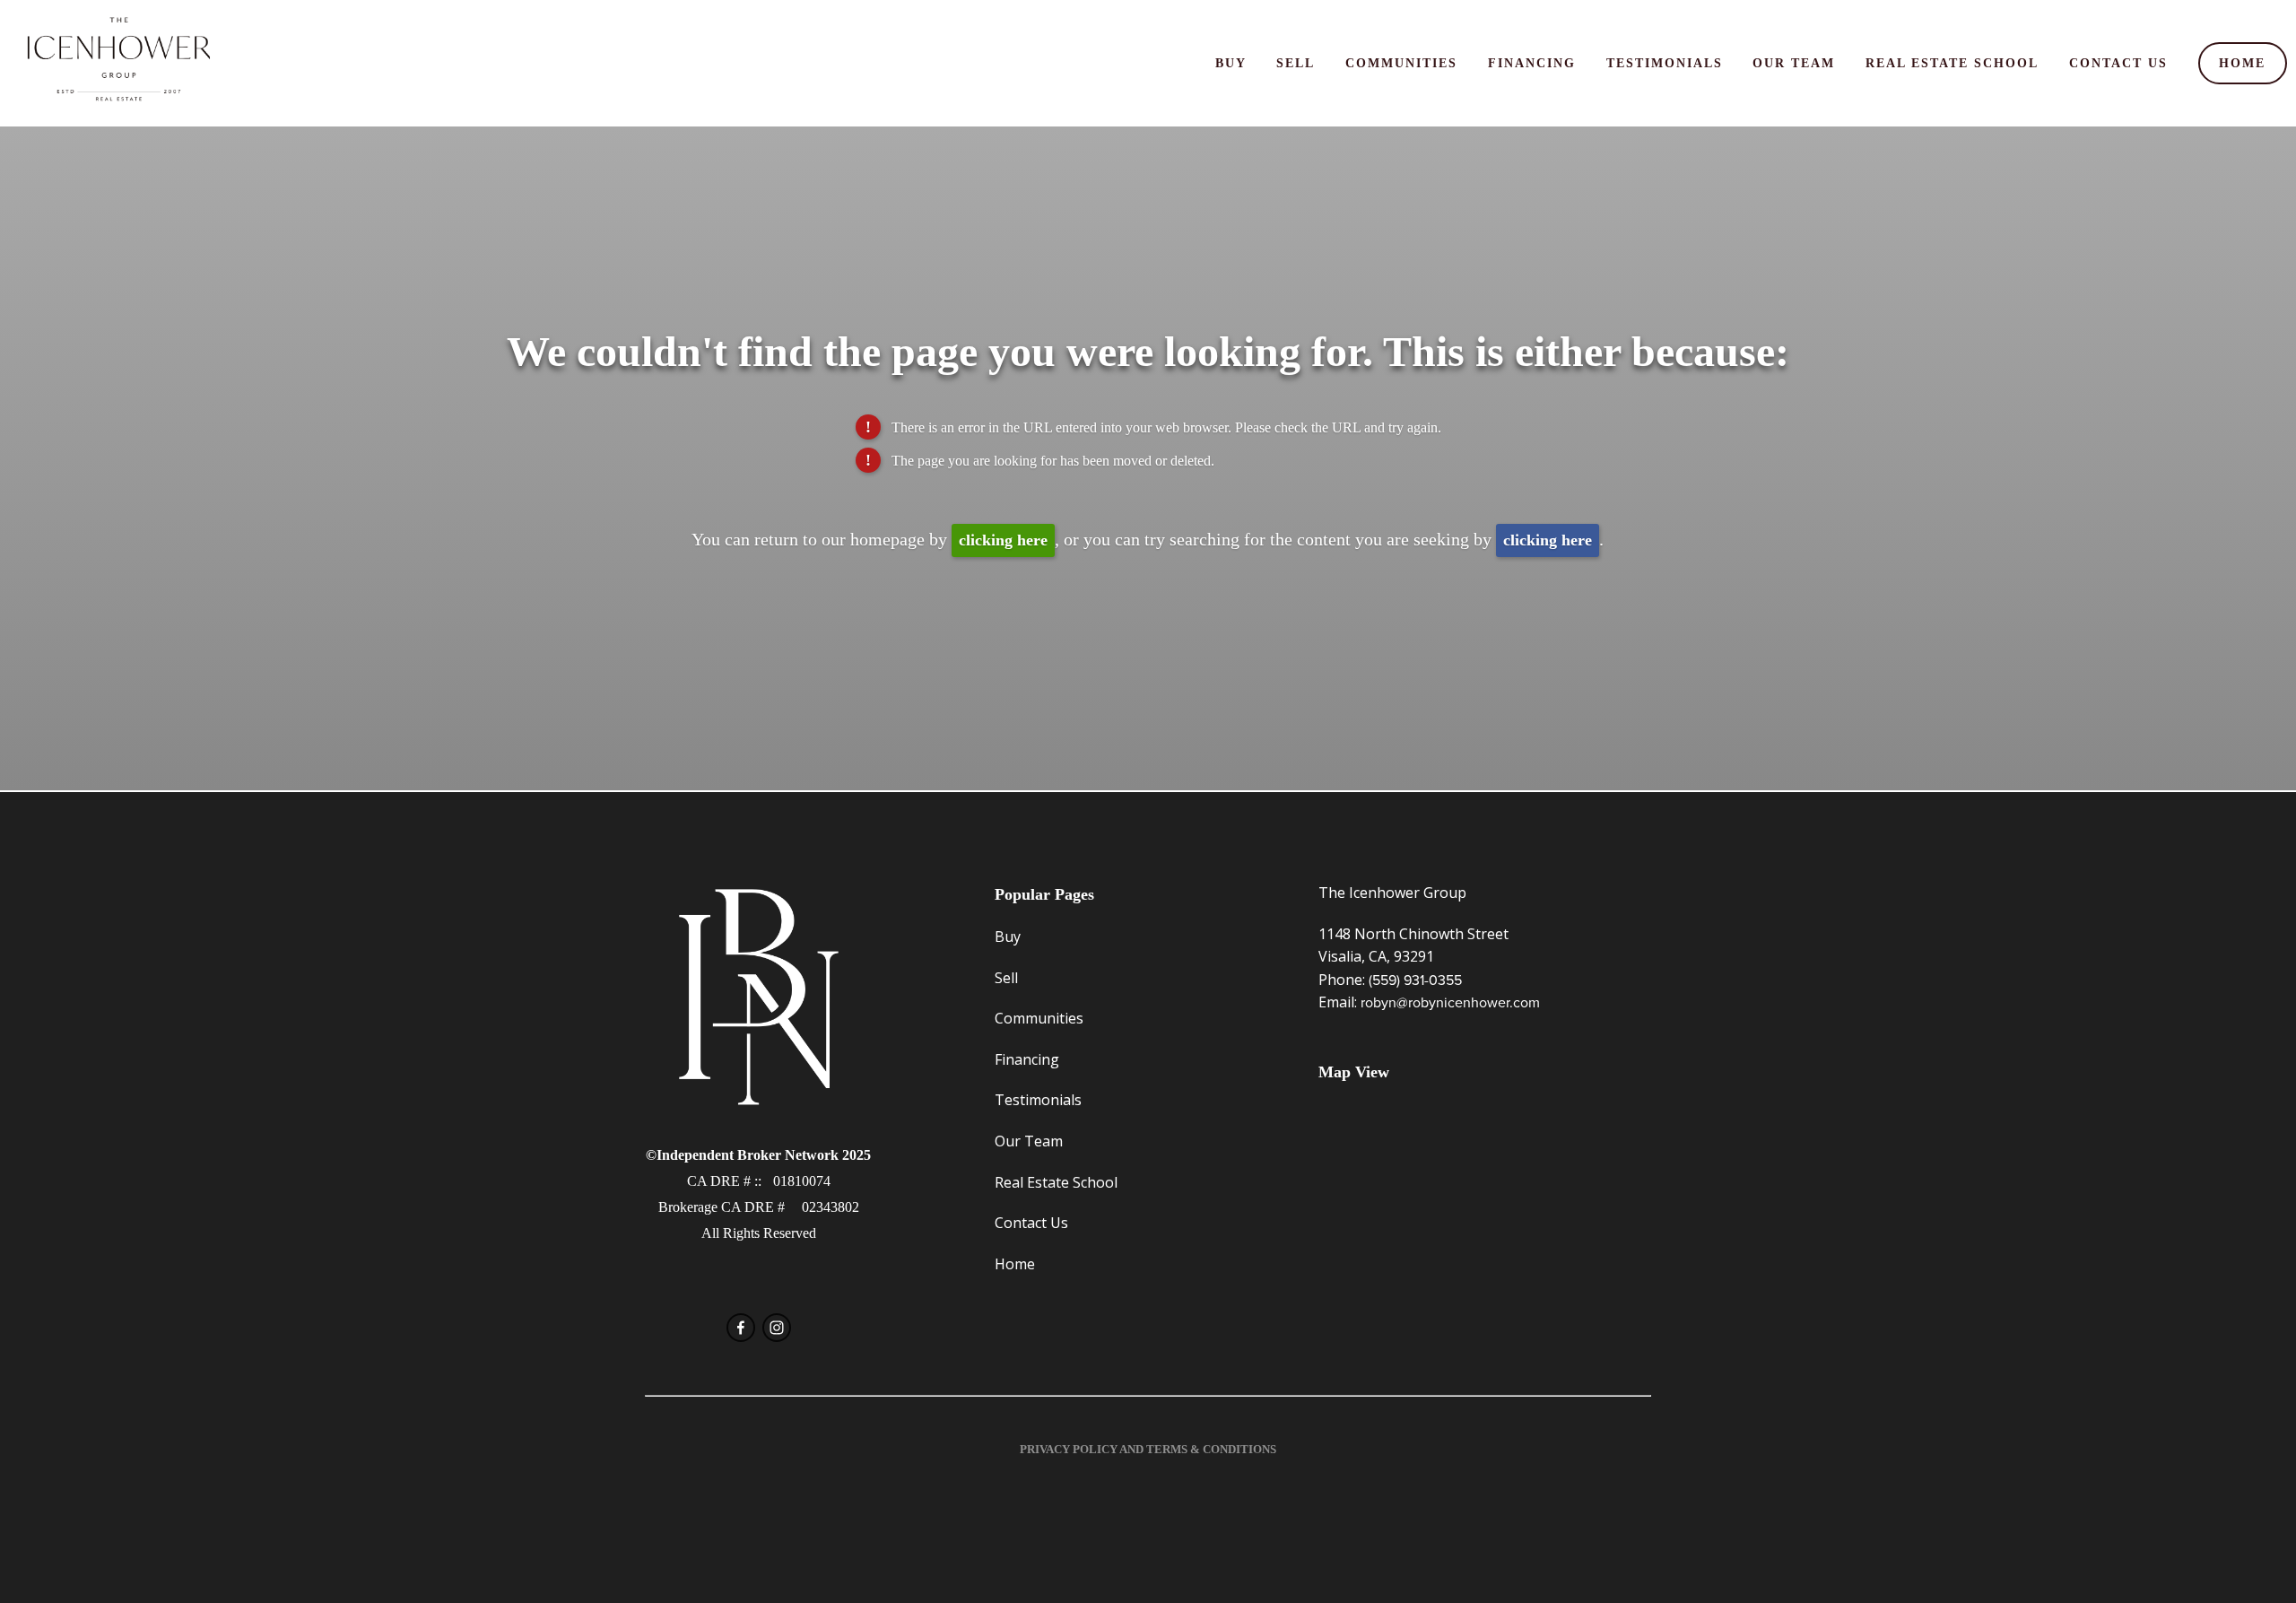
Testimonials (1665, 63)
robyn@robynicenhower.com (1450, 1002)
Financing (1532, 63)
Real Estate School (1952, 63)
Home (2242, 63)
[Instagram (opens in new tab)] (777, 1328)
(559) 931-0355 (1415, 980)
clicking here (1003, 540)
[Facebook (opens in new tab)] (741, 1328)
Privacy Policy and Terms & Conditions (1148, 1449)
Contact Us (2118, 63)
